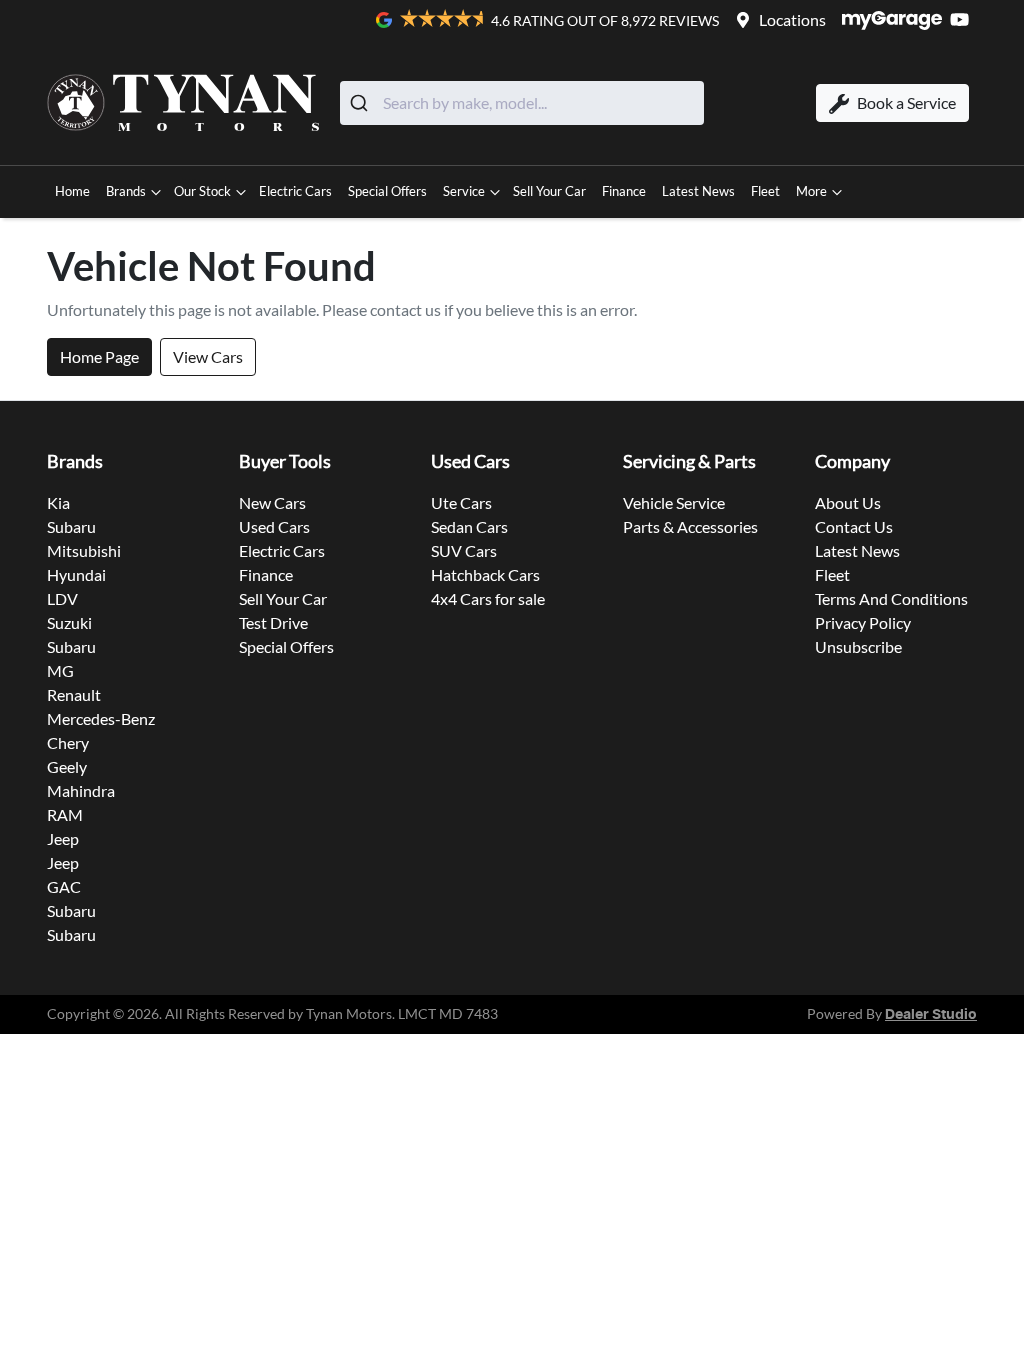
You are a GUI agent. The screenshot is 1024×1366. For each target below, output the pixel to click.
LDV (62, 598)
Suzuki (69, 622)
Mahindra (81, 790)
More (811, 191)
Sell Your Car (549, 191)
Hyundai (76, 574)
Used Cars (274, 526)
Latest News (698, 191)
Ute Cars (461, 502)
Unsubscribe (858, 646)
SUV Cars (464, 550)
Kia (58, 502)
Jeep (63, 838)
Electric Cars (295, 191)
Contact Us (854, 526)
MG (60, 670)
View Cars (208, 356)
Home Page (99, 356)
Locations (792, 19)
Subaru (71, 526)
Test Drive (273, 622)
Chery (68, 742)
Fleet (765, 191)
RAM (65, 814)
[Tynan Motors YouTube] (963, 19)
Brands (126, 191)
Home (72, 191)
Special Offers (387, 191)
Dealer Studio (931, 1015)
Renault (74, 694)
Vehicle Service (674, 502)
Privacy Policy (863, 622)
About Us (848, 502)
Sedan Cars (469, 526)
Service (464, 191)
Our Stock (202, 191)
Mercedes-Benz (101, 718)
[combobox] (522, 103)
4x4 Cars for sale (488, 598)
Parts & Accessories (690, 526)
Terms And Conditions (891, 598)
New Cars (272, 502)
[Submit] (361, 103)
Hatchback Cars (485, 574)
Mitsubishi (84, 550)
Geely (67, 766)
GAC (64, 886)
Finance (624, 191)
